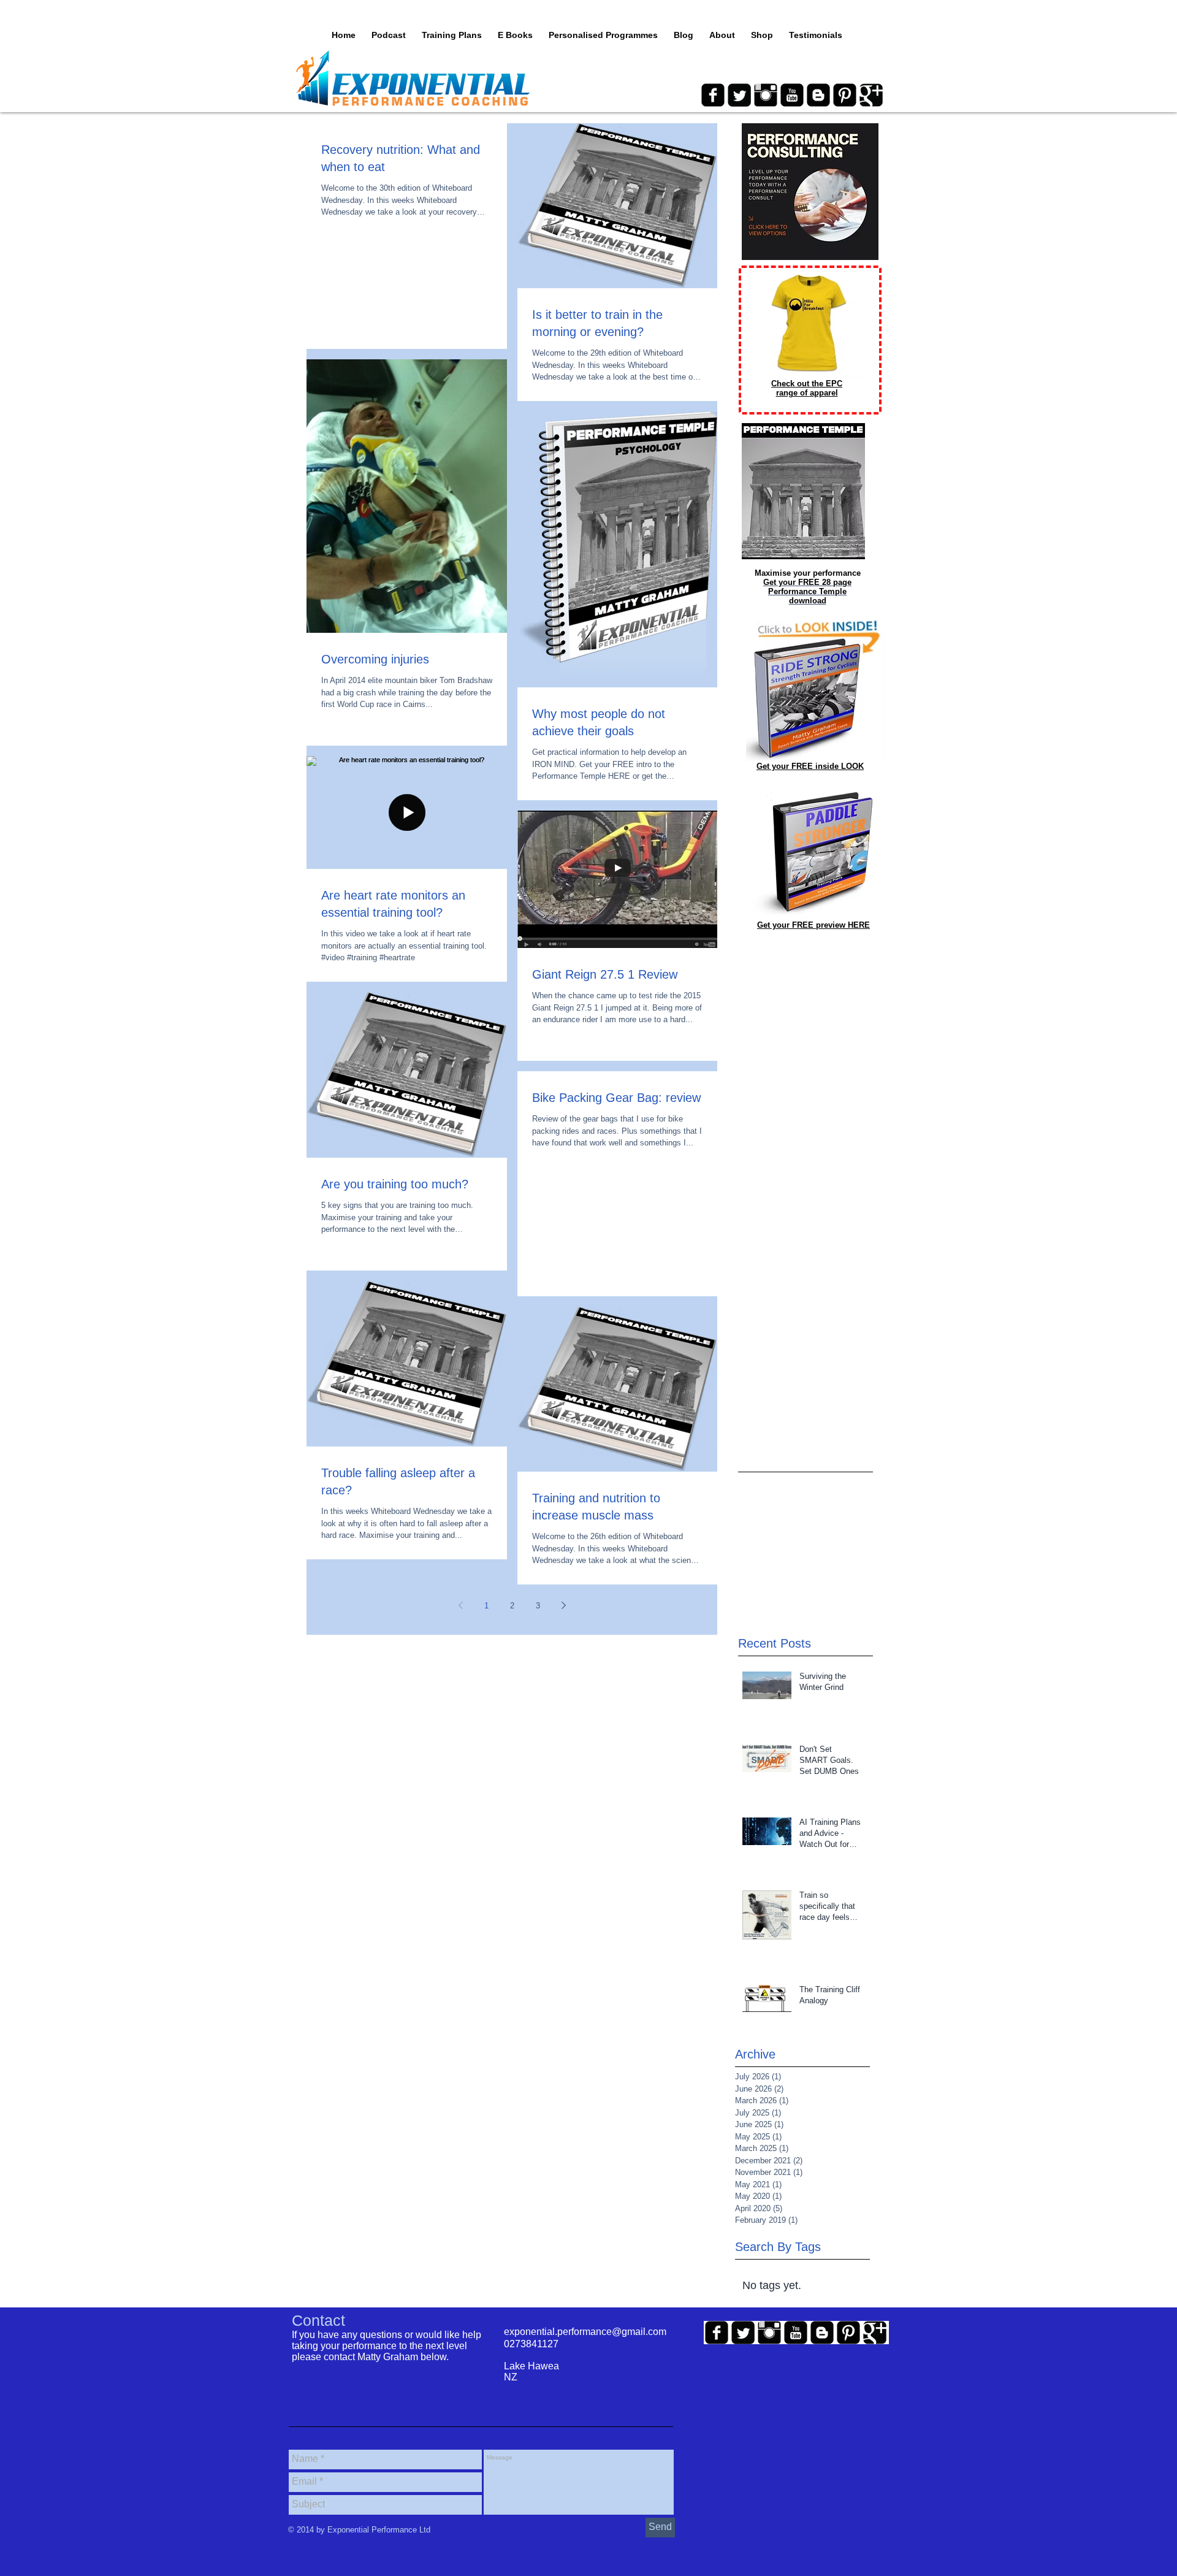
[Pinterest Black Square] (845, 95)
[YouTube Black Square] (792, 95)
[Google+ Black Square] (871, 95)
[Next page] (563, 1605)
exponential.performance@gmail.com (585, 2332)
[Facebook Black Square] (713, 95)
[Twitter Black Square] (739, 95)
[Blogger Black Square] (818, 95)
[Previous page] (460, 1605)
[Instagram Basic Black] (766, 95)
